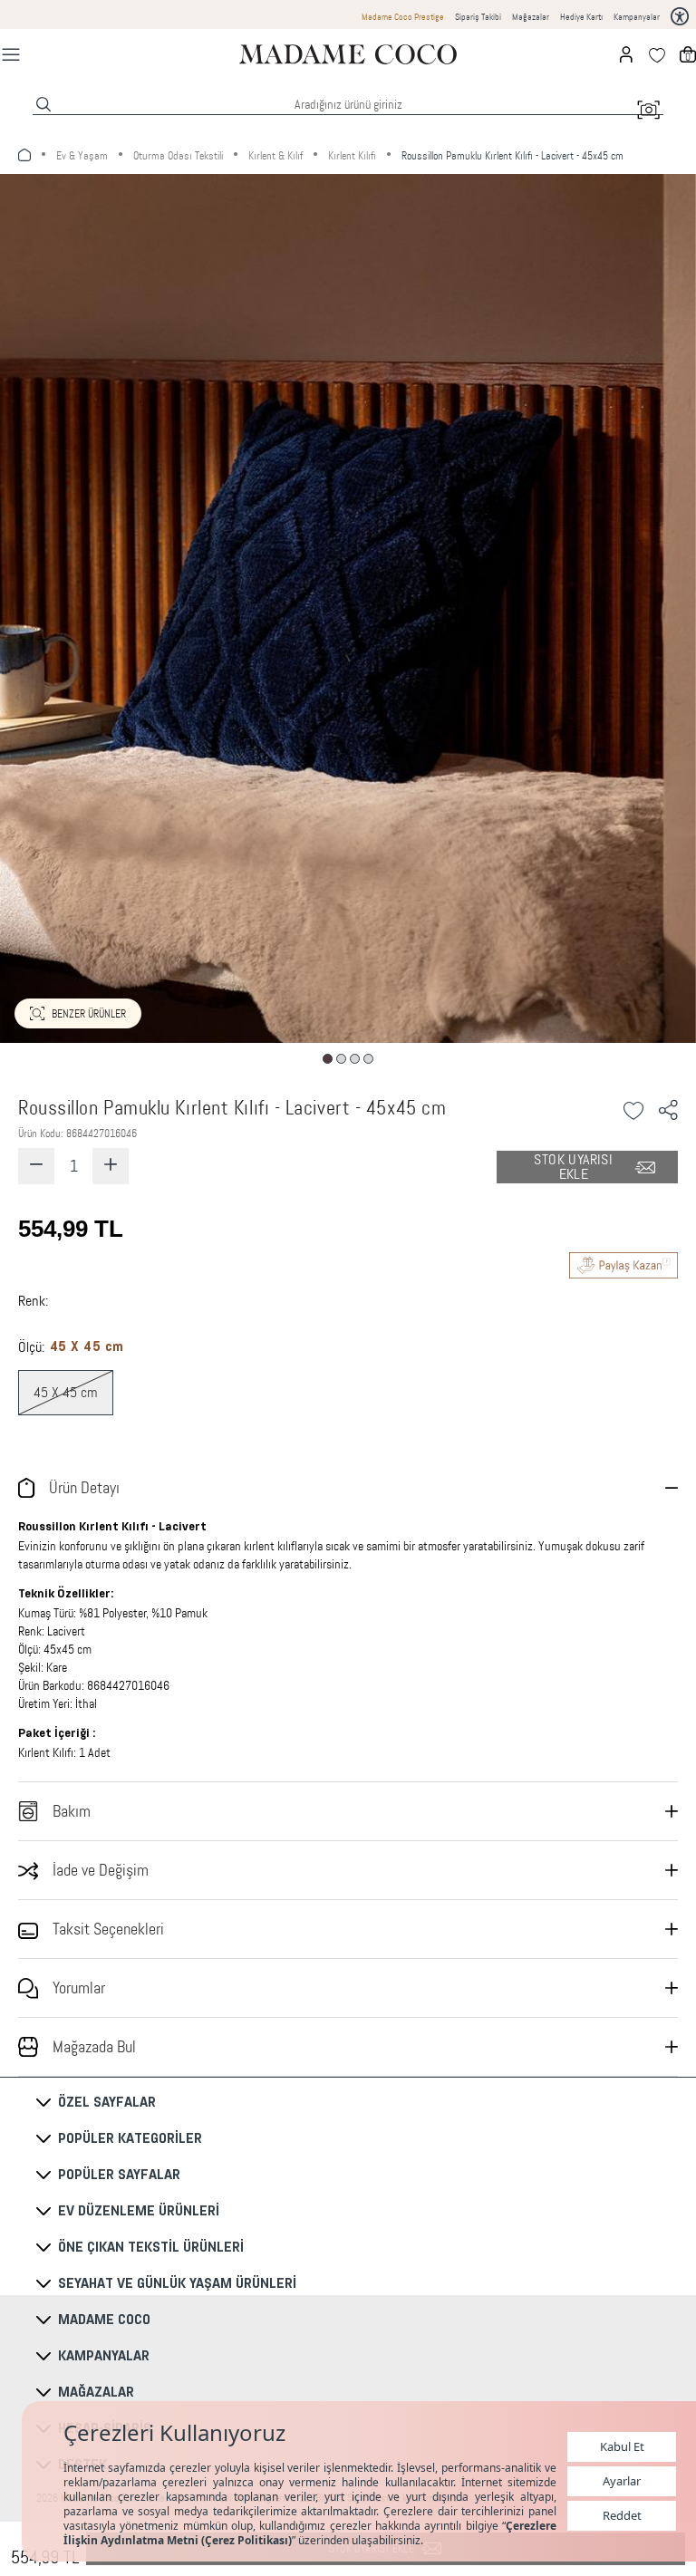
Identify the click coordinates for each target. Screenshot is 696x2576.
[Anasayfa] (348, 54)
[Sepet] (688, 54)
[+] (111, 1166)
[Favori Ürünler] (657, 54)
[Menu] (11, 54)
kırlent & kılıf (275, 156)
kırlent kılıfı (352, 156)
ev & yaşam (82, 156)
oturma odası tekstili (178, 156)
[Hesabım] (626, 54)
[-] (36, 1166)
